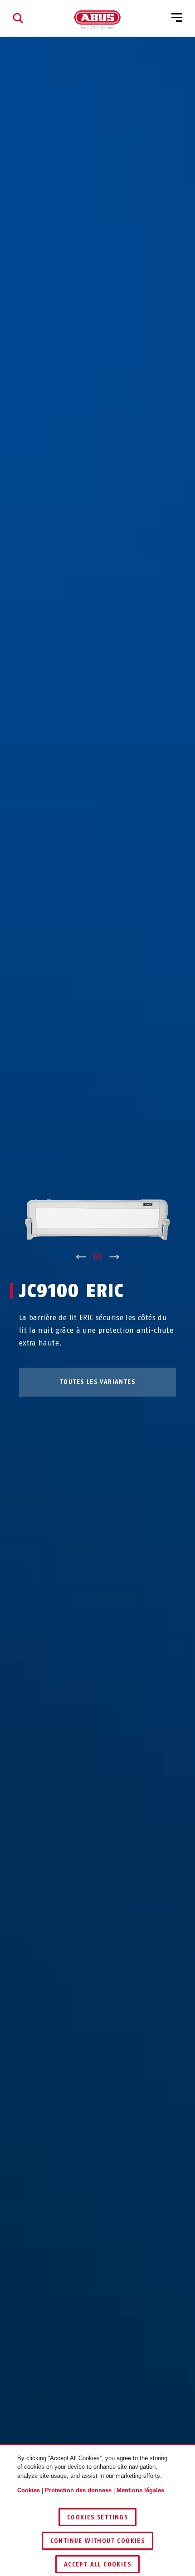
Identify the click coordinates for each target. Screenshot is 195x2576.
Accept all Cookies (97, 2564)
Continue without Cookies (98, 2541)
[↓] (115, 1257)
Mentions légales (140, 2490)
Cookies (29, 2490)
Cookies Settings (97, 2517)
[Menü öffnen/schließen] (177, 18)
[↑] (80, 1257)
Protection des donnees (78, 2490)
